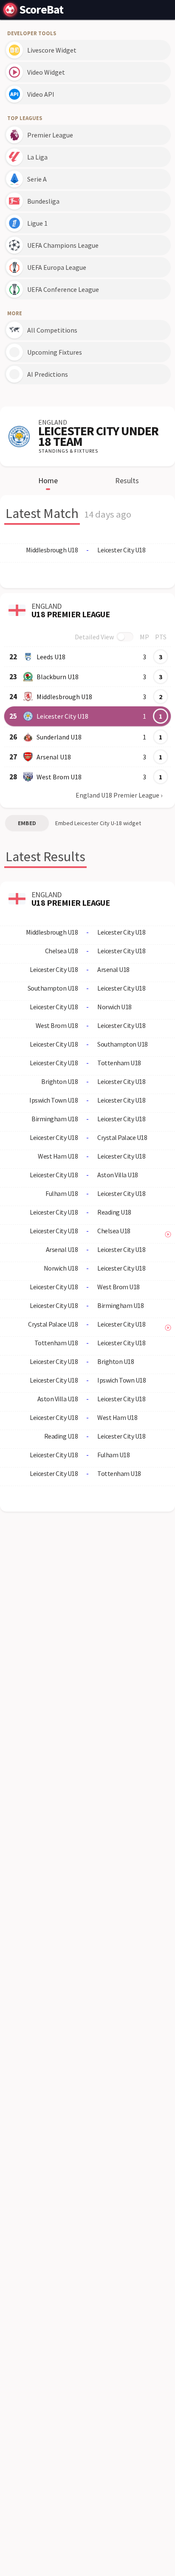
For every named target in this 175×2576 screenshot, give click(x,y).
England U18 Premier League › (119, 795)
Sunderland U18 (59, 737)
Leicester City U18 (62, 716)
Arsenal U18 (54, 757)
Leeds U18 (51, 657)
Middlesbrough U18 (64, 697)
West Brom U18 (59, 777)
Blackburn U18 (58, 677)
